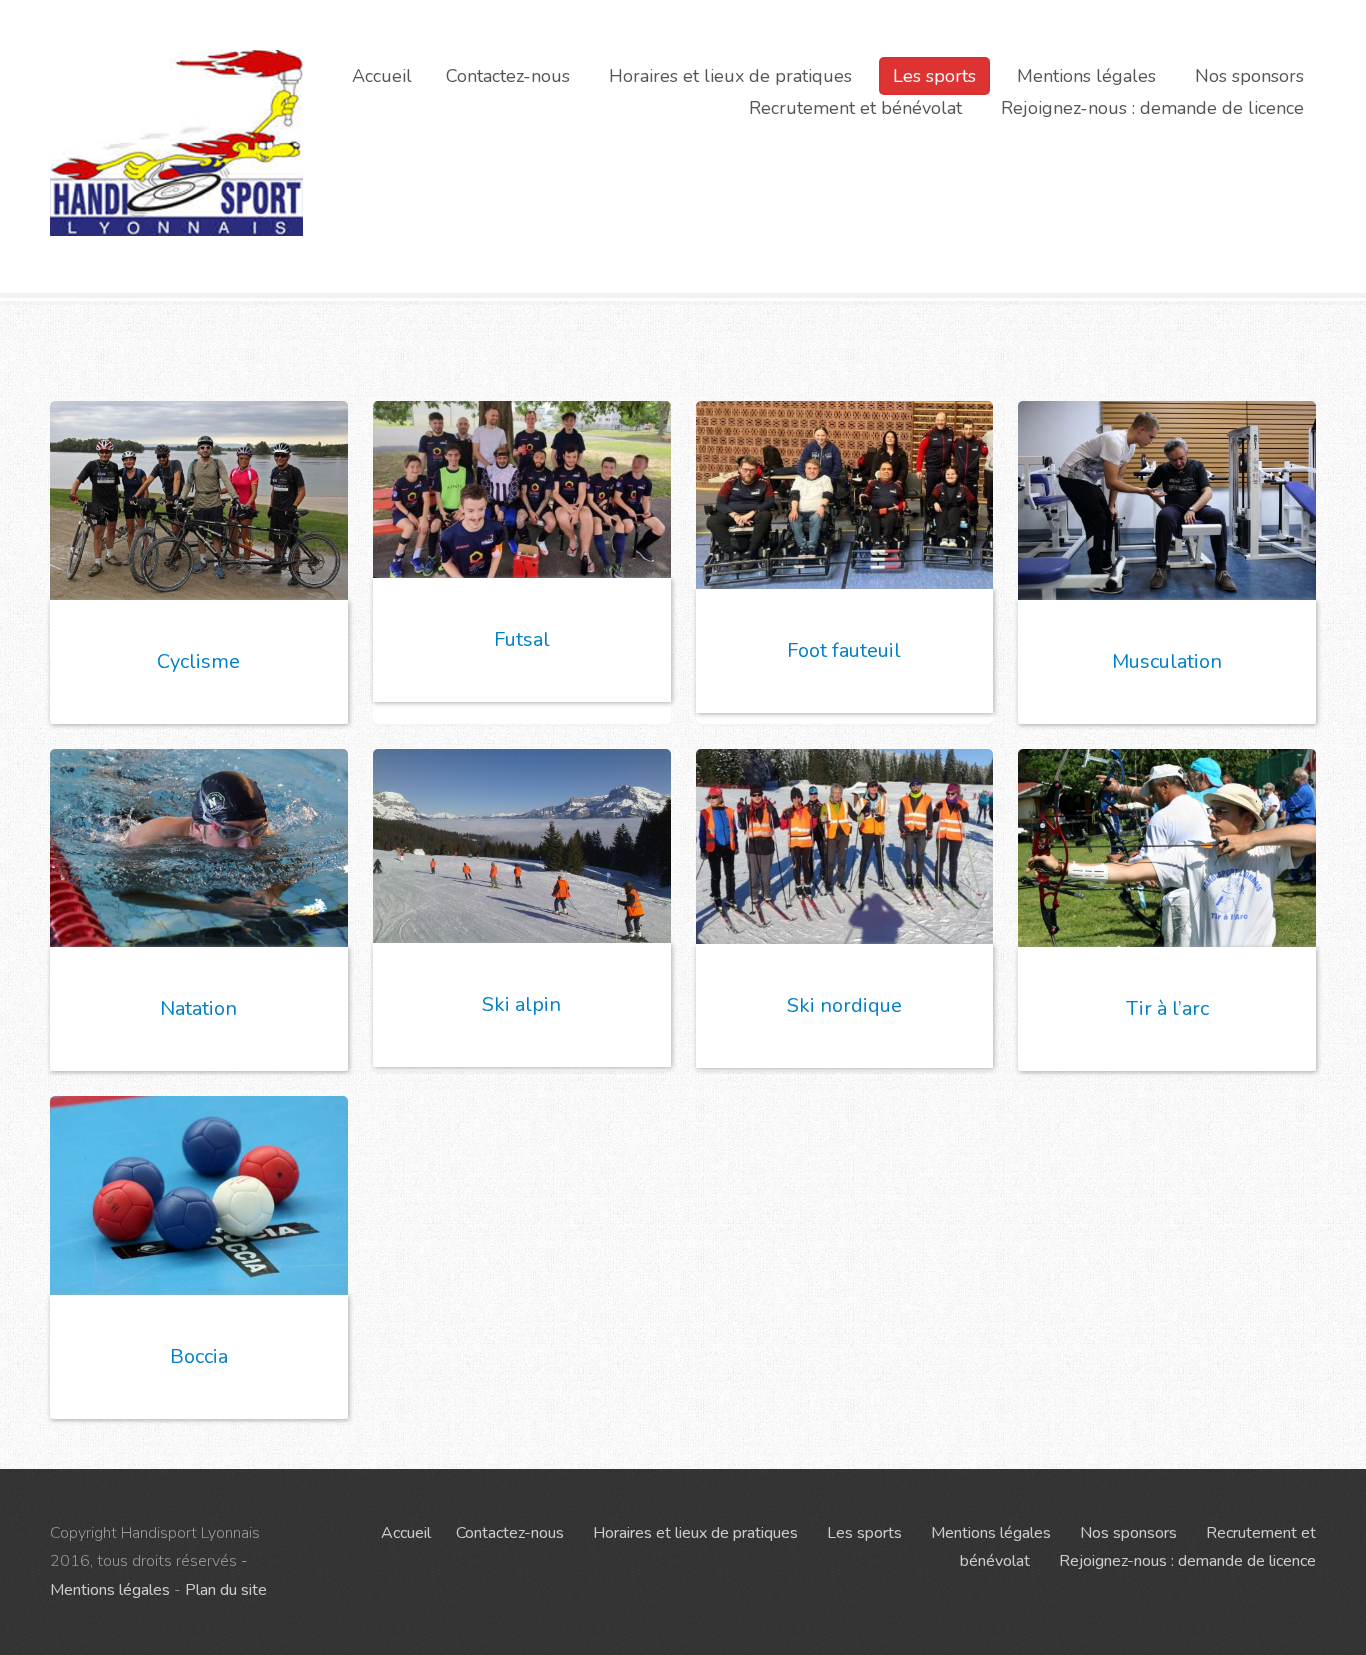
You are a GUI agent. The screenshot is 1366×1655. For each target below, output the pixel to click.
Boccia (199, 1356)
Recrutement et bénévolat (855, 108)
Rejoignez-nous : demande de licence (1152, 108)
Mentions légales (1086, 76)
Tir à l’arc (1167, 1008)
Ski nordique (844, 1005)
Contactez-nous (508, 76)
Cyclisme (198, 661)
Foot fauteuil (844, 650)
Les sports (934, 76)
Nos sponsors (1249, 76)
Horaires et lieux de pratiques (730, 76)
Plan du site (226, 1590)
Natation (198, 1008)
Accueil (382, 76)
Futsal (522, 639)
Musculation (1167, 661)
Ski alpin (521, 1004)
